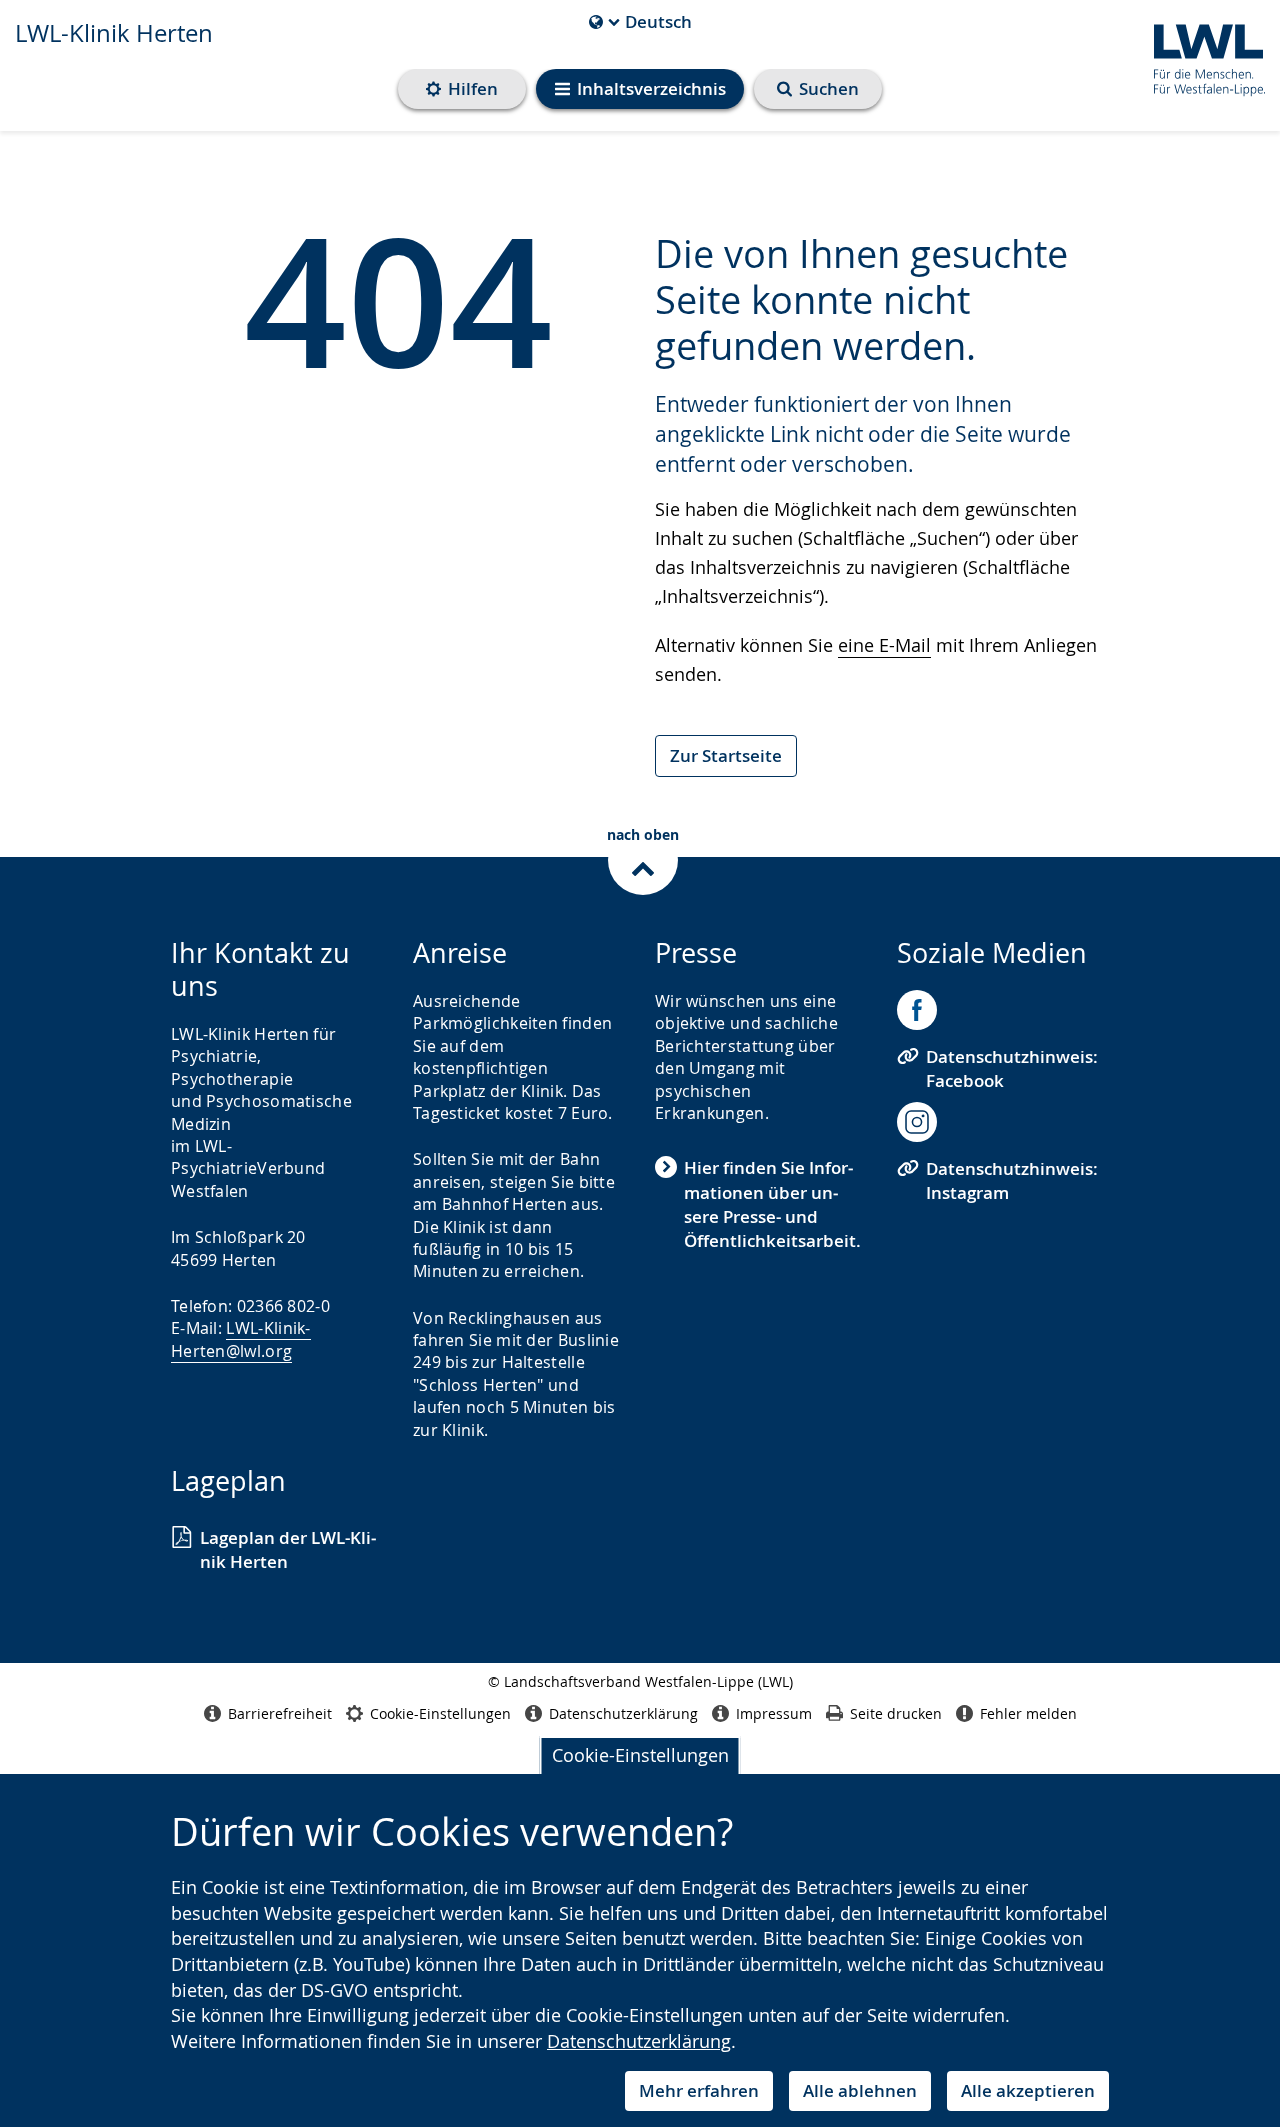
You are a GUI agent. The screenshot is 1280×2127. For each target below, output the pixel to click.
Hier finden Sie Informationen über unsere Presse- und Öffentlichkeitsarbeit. (772, 1204)
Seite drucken (896, 1713)
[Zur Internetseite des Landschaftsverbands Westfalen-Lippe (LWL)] (1201, 56)
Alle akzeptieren (1028, 2090)
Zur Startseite (726, 755)
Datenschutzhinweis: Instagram (1012, 1180)
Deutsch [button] (640, 22)
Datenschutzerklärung (639, 2041)
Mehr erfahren (699, 2090)
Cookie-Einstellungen (640, 1755)
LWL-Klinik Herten (114, 33)
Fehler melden (1028, 1713)
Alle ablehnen (860, 2090)
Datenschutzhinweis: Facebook (1012, 1068)
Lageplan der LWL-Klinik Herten (288, 1549)
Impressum (774, 1713)
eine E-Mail (884, 645)
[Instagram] (917, 1122)
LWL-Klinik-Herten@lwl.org (241, 1339)
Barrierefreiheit (280, 1713)
